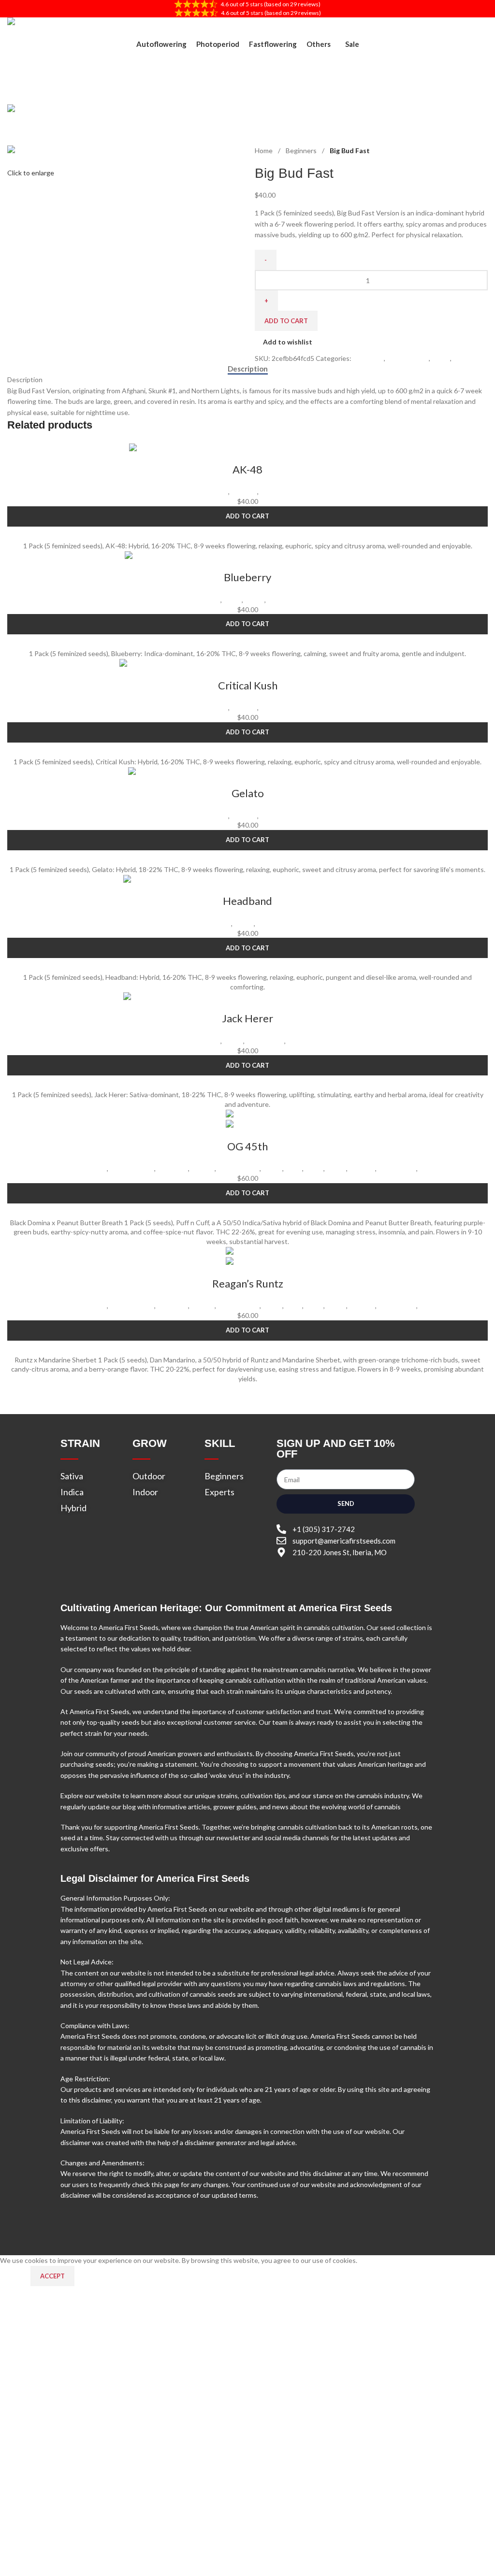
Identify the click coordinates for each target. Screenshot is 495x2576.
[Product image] (247, 1124)
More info (15, 2275)
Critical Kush (248, 685)
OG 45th (247, 1146)
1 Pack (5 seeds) (82, 1168)
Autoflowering (132, 1168)
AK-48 (247, 469)
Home (264, 150)
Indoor (463, 358)
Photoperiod (279, 492)
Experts (203, 1168)
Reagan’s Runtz (248, 1283)
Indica (441, 358)
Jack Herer (247, 1018)
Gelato (248, 793)
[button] (247, 516)
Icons (294, 1168)
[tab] (248, 369)
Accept (52, 2276)
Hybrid (272, 1168)
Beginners (302, 150)
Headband (247, 901)
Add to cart (286, 321)
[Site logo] (56, 27)
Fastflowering (408, 358)
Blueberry (247, 577)
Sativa (296, 1041)
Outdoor (244, 492)
